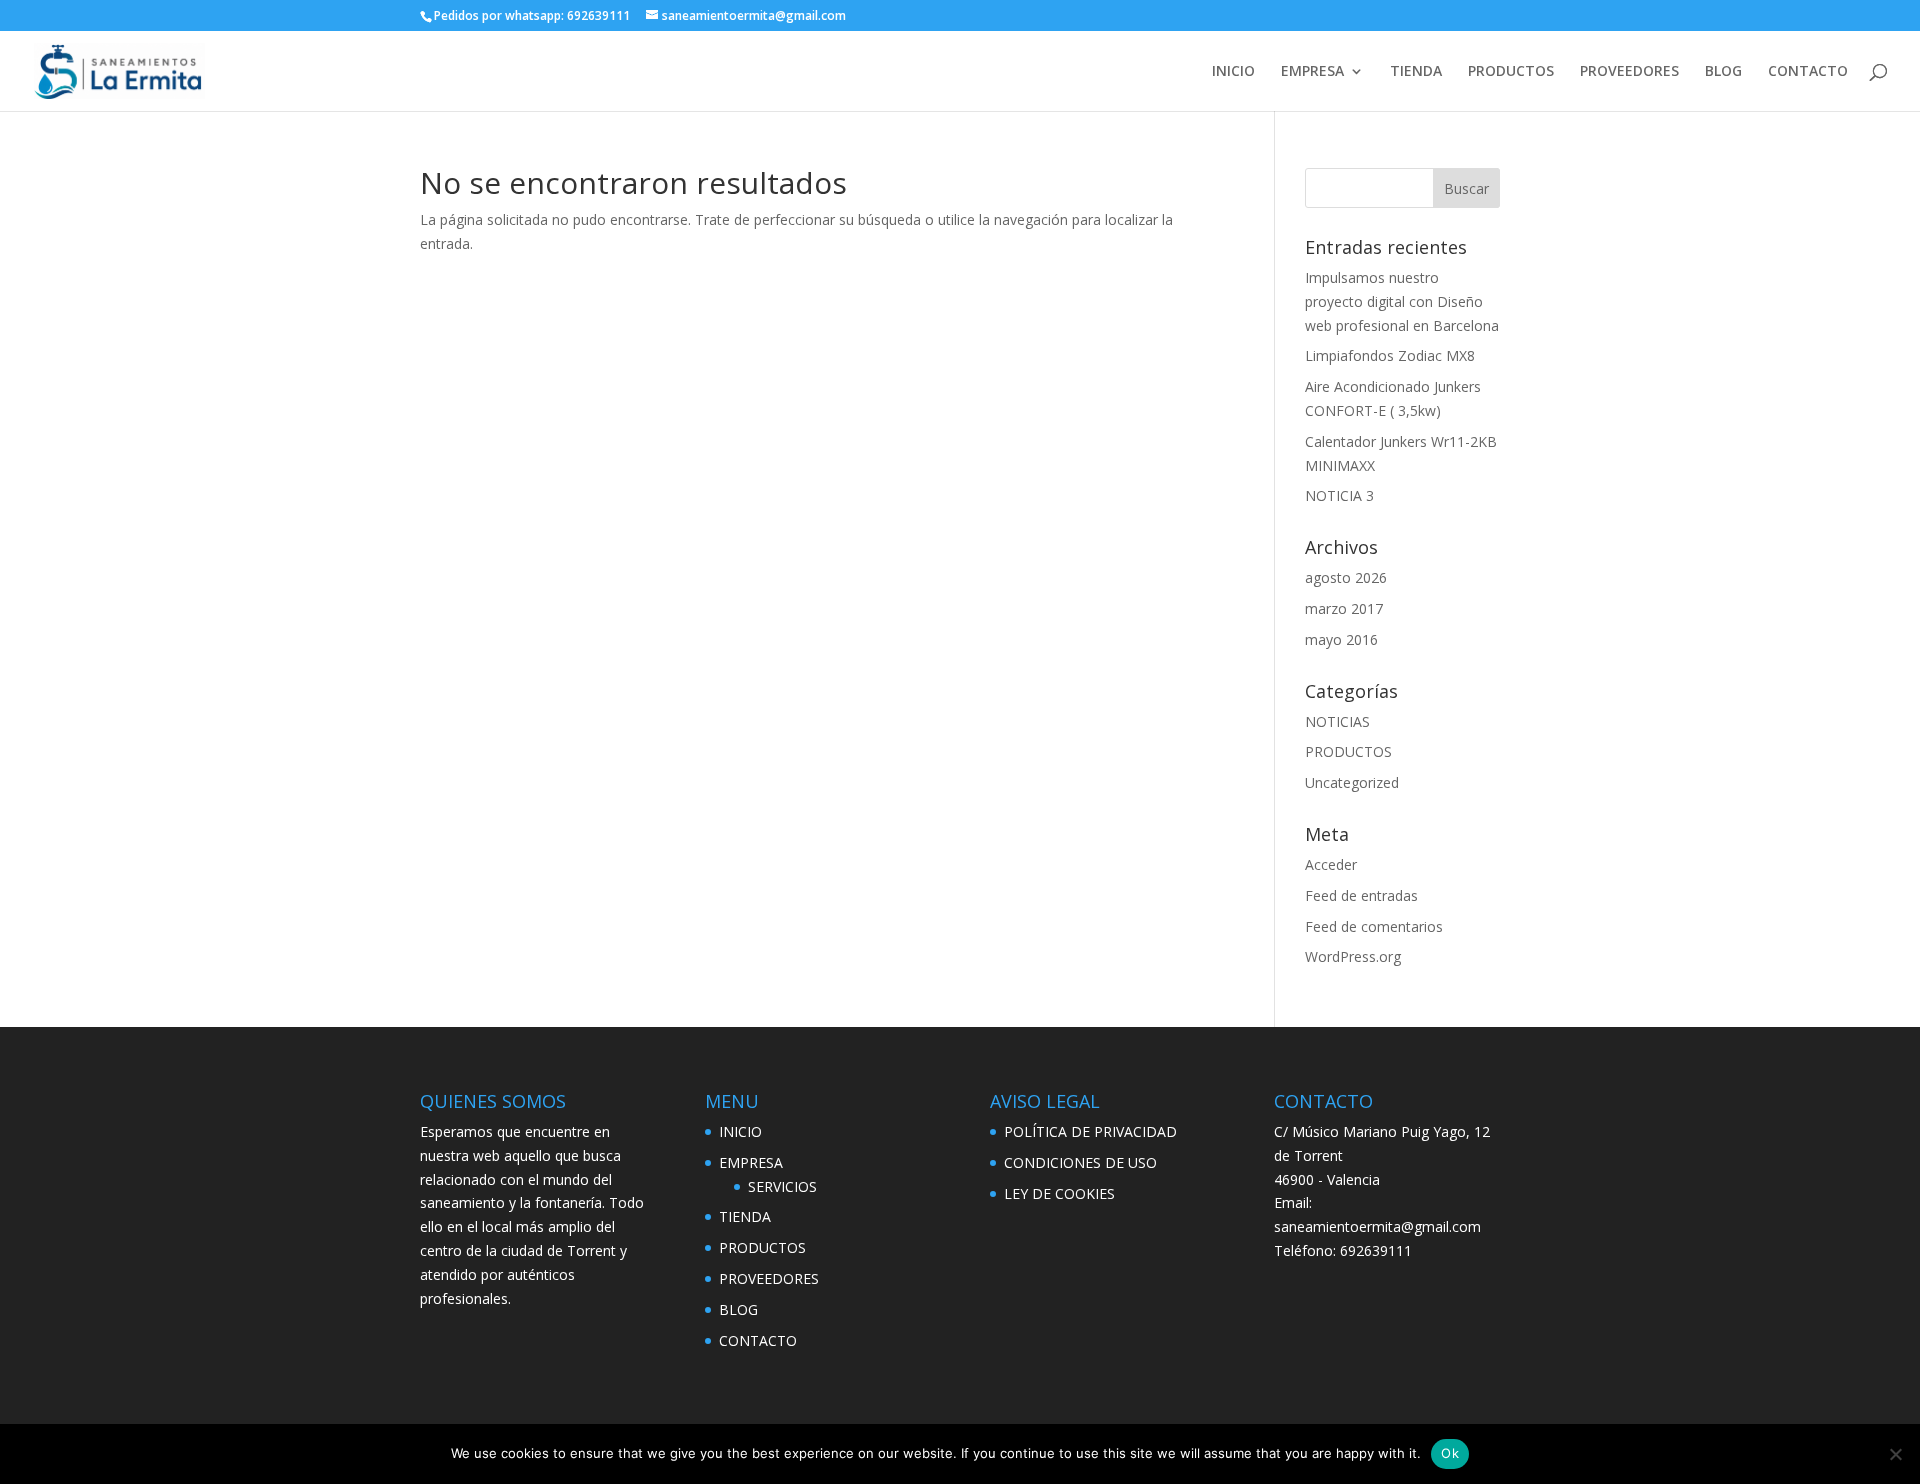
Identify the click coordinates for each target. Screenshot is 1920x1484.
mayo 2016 (1341, 639)
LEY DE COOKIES (1059, 1193)
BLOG (1723, 72)
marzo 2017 (1344, 608)
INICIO (1233, 72)
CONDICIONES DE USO (1080, 1162)
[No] (1895, 1454)
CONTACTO (1808, 72)
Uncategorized (1352, 782)
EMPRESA (1312, 72)
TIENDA (1416, 72)
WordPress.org (1353, 956)
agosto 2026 (1346, 577)
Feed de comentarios (1374, 926)
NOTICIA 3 (1339, 495)
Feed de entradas (1361, 895)
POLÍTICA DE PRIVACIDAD (1090, 1131)
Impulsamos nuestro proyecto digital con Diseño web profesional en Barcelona (1402, 301)
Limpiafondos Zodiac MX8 (1390, 355)
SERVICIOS (782, 1186)
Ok (1450, 1453)
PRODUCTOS (1511, 72)
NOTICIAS (1337, 721)
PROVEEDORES (1629, 72)
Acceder (1331, 864)
